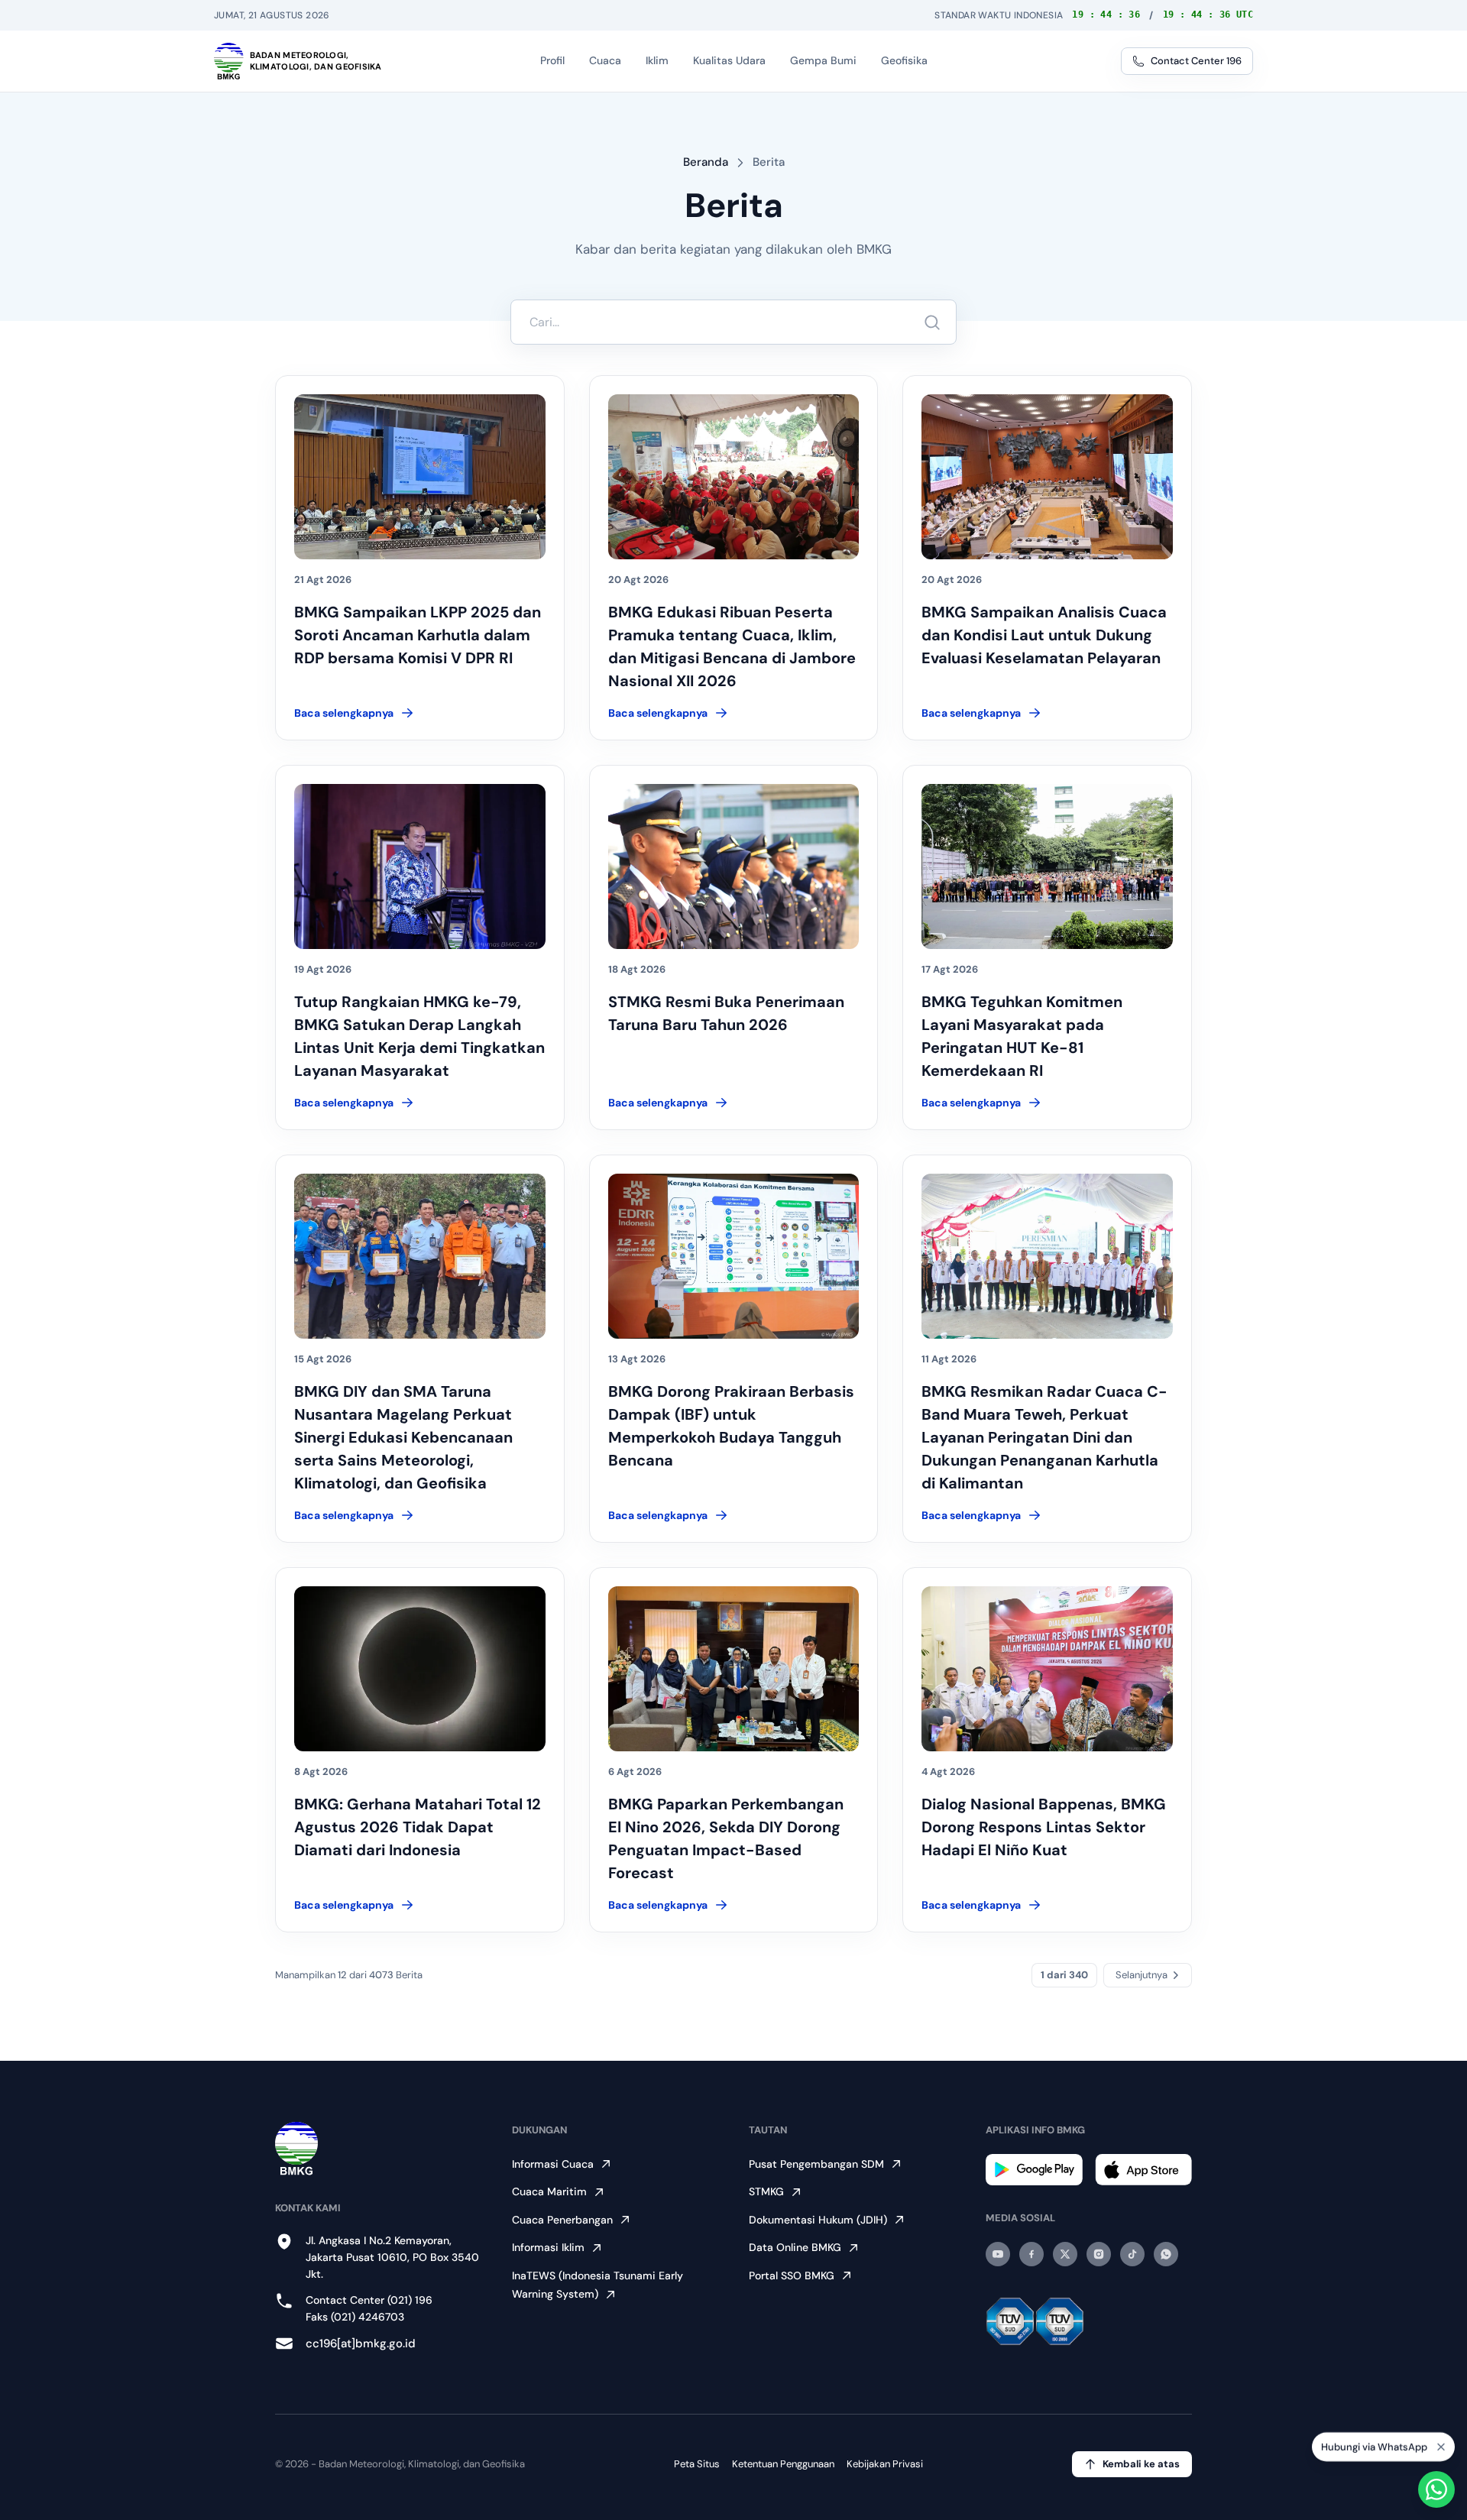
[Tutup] (1441, 2444)
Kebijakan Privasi (885, 2464)
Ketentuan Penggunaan (783, 2464)
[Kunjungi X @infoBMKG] (1065, 2254)
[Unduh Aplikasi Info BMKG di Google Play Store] (1034, 2170)
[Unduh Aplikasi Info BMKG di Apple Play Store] (1143, 2170)
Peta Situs (697, 2464)
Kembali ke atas (1141, 2464)
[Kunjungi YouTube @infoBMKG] (998, 2254)
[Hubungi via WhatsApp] (1436, 2489)
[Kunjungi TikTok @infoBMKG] (1132, 2254)
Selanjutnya (1142, 1975)
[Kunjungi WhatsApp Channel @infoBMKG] (1166, 2254)
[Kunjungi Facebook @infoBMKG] (1031, 2254)
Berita (769, 162)
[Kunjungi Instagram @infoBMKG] (1099, 2254)
